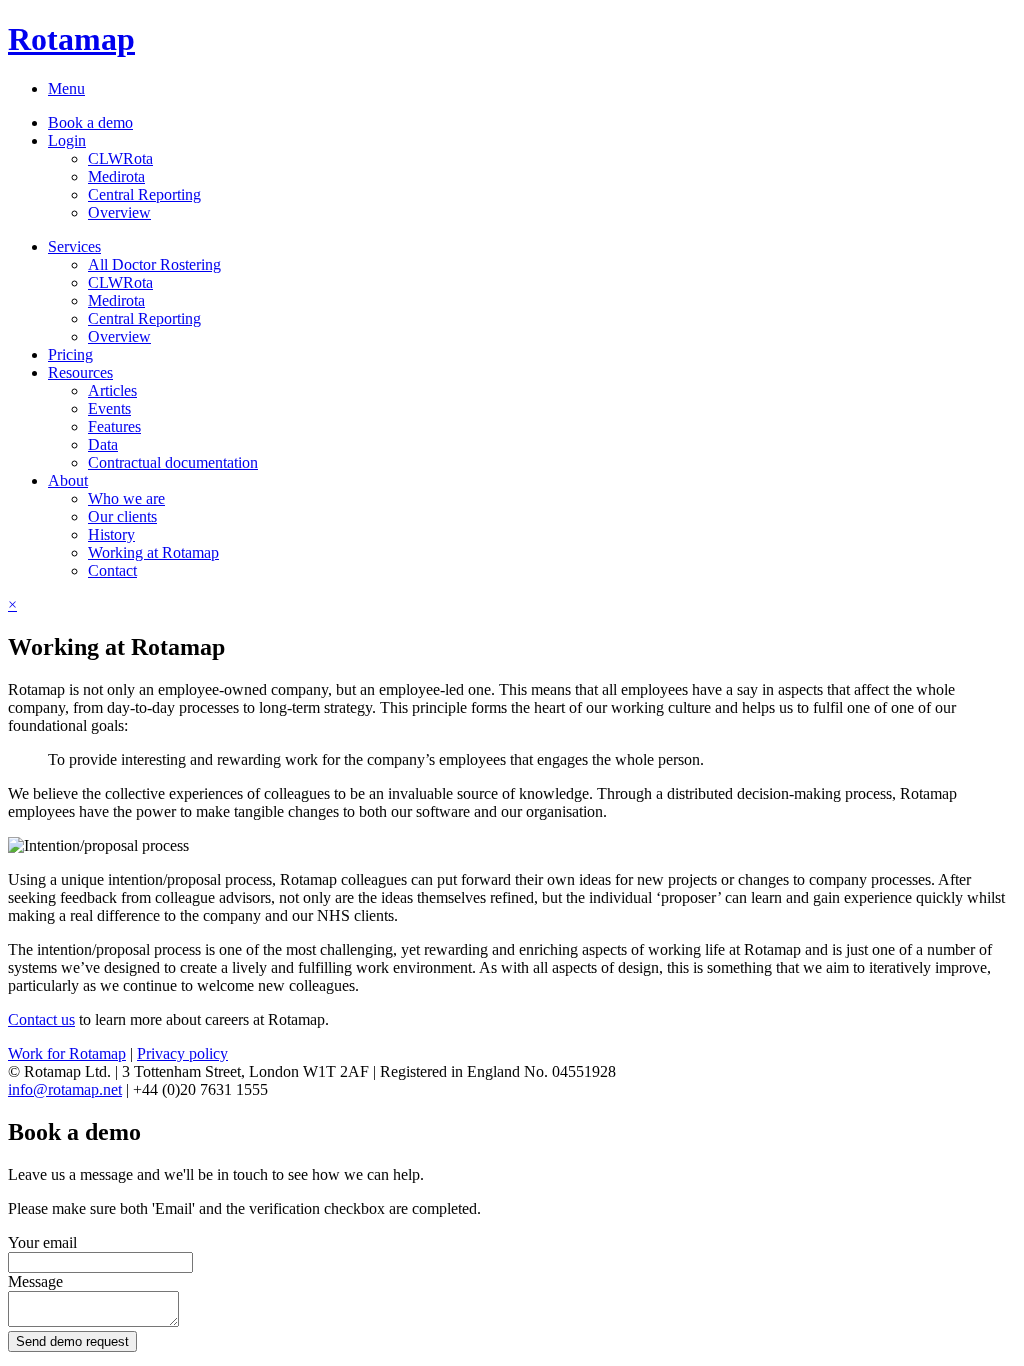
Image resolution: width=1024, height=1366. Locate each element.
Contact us (41, 1019)
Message (35, 1281)
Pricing (70, 354)
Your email (42, 1242)
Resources (80, 372)
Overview (119, 212)
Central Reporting (144, 194)
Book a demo (90, 122)
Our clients (122, 516)
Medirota (116, 176)
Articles (112, 390)
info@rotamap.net (65, 1089)
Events (109, 408)
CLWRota (120, 158)
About (68, 480)
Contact (112, 570)
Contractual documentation (173, 462)
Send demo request (72, 1341)
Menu (66, 88)
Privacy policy (182, 1053)
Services (74, 246)
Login (67, 140)
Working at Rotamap (153, 552)
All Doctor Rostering (154, 264)
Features (114, 426)
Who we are (126, 498)
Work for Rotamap (67, 1053)
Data (103, 444)
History (111, 534)
